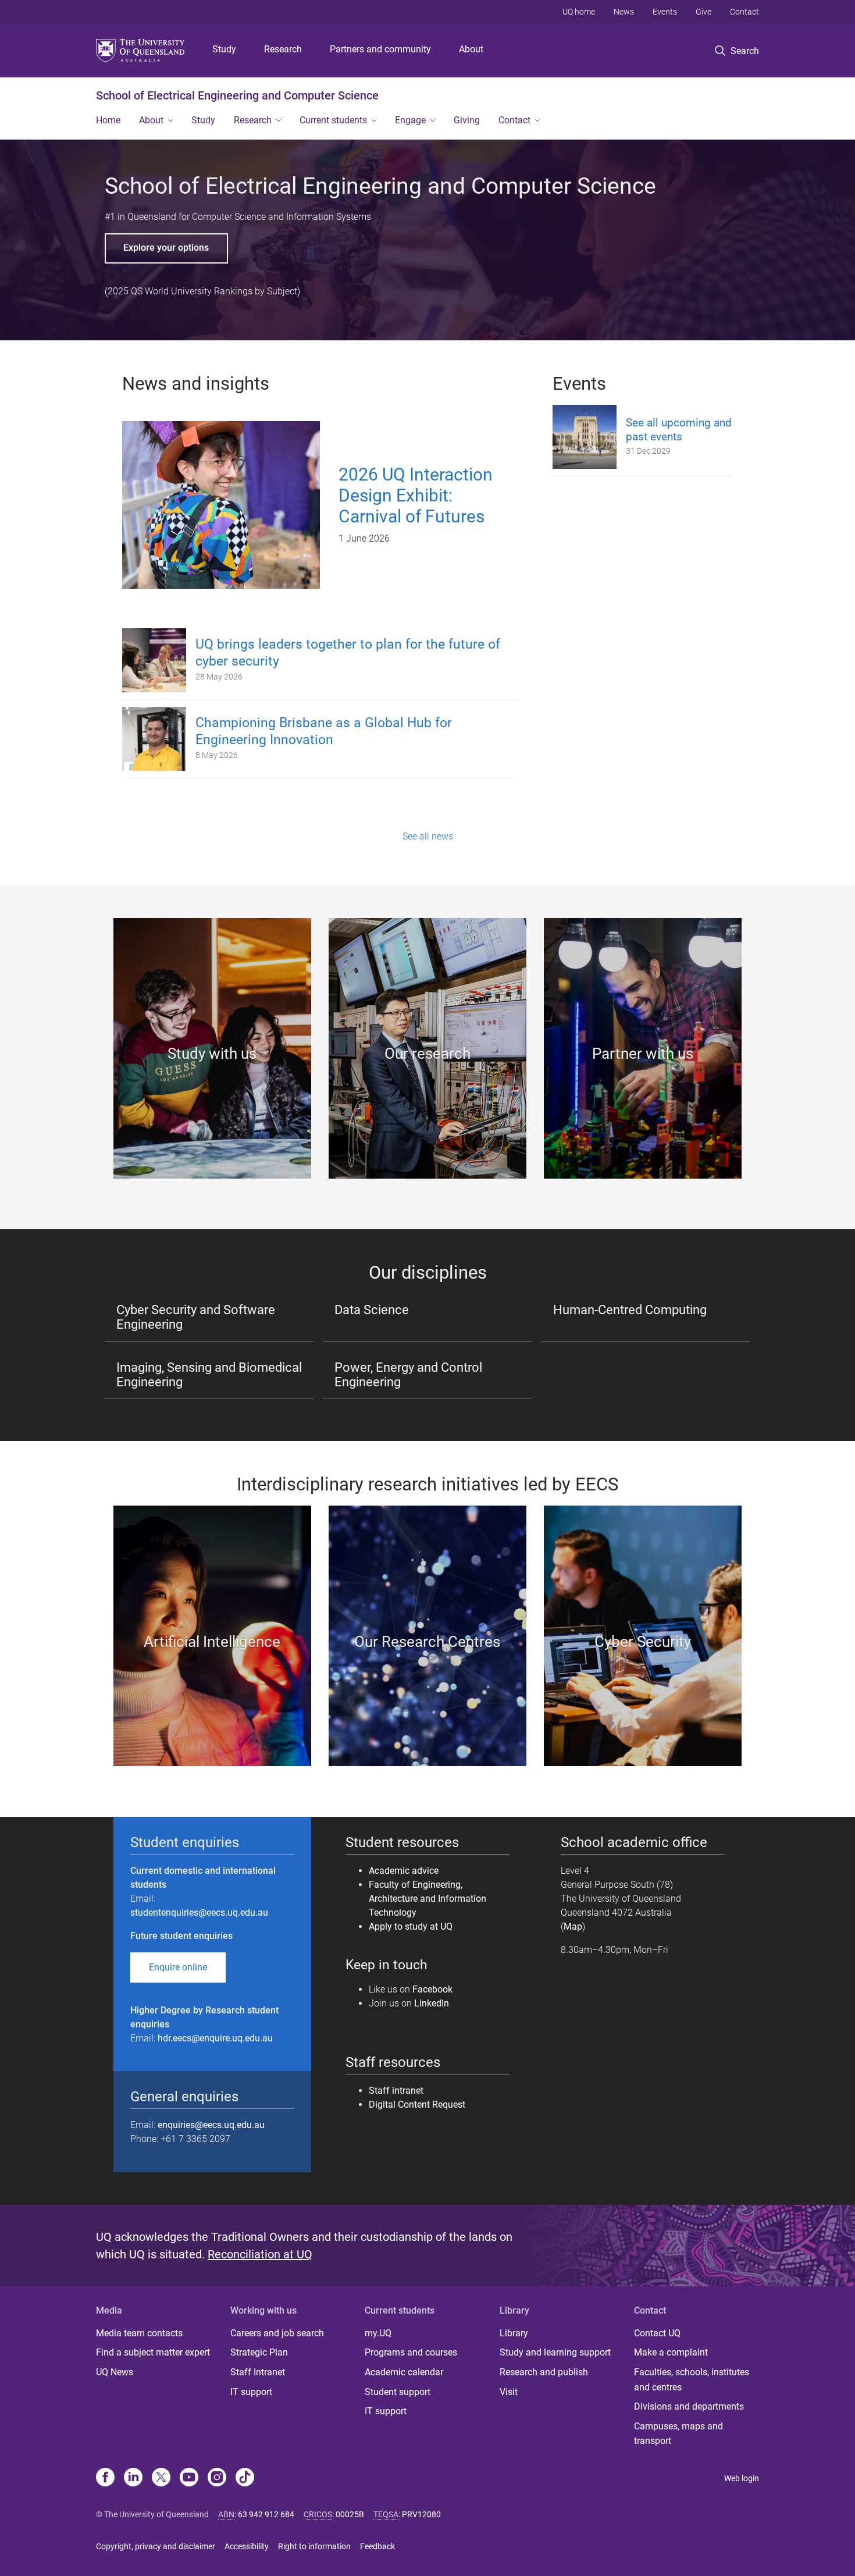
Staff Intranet (258, 2372)
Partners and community (380, 49)
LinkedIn (432, 2003)
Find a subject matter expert (153, 2352)
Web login (742, 2478)
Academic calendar (404, 2372)
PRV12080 (421, 2514)
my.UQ (378, 2333)
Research (283, 49)
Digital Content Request (418, 2104)
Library (514, 2333)
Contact (744, 12)
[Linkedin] (133, 2478)
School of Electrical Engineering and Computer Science (237, 95)
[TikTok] (245, 2478)
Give (703, 12)
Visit (509, 2392)
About (471, 49)
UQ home (579, 12)
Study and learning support (555, 2352)
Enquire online (178, 1967)
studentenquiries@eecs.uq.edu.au (199, 1913)
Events (665, 12)
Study (224, 49)
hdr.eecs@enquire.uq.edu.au (215, 2038)
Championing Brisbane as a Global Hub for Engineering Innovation (324, 731)
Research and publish (544, 2372)
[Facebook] (105, 2478)
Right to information (314, 2546)
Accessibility (247, 2546)
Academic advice (404, 1871)
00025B (350, 2514)
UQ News (115, 2372)
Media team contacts (139, 2333)
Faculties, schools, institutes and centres (692, 2380)
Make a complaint (671, 2352)
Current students (333, 120)
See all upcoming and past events (679, 430)
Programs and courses (411, 2352)
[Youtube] (189, 2478)
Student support (398, 2392)
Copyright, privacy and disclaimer (156, 2546)
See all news (428, 836)
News (624, 12)
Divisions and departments (689, 2406)
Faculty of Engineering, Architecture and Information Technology (427, 1899)
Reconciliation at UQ (260, 2254)
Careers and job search (277, 2333)
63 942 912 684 (266, 2514)
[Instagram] (217, 2478)
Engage (410, 120)
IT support (251, 2392)
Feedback (377, 2546)
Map (573, 1926)
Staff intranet (396, 2091)
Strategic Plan (259, 2352)
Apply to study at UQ (411, 1926)
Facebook (432, 1989)
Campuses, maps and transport (678, 2434)
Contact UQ (657, 2333)
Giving (467, 120)
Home (108, 120)
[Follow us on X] (161, 2478)
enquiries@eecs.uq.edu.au (211, 2125)
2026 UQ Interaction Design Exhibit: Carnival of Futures (416, 495)
